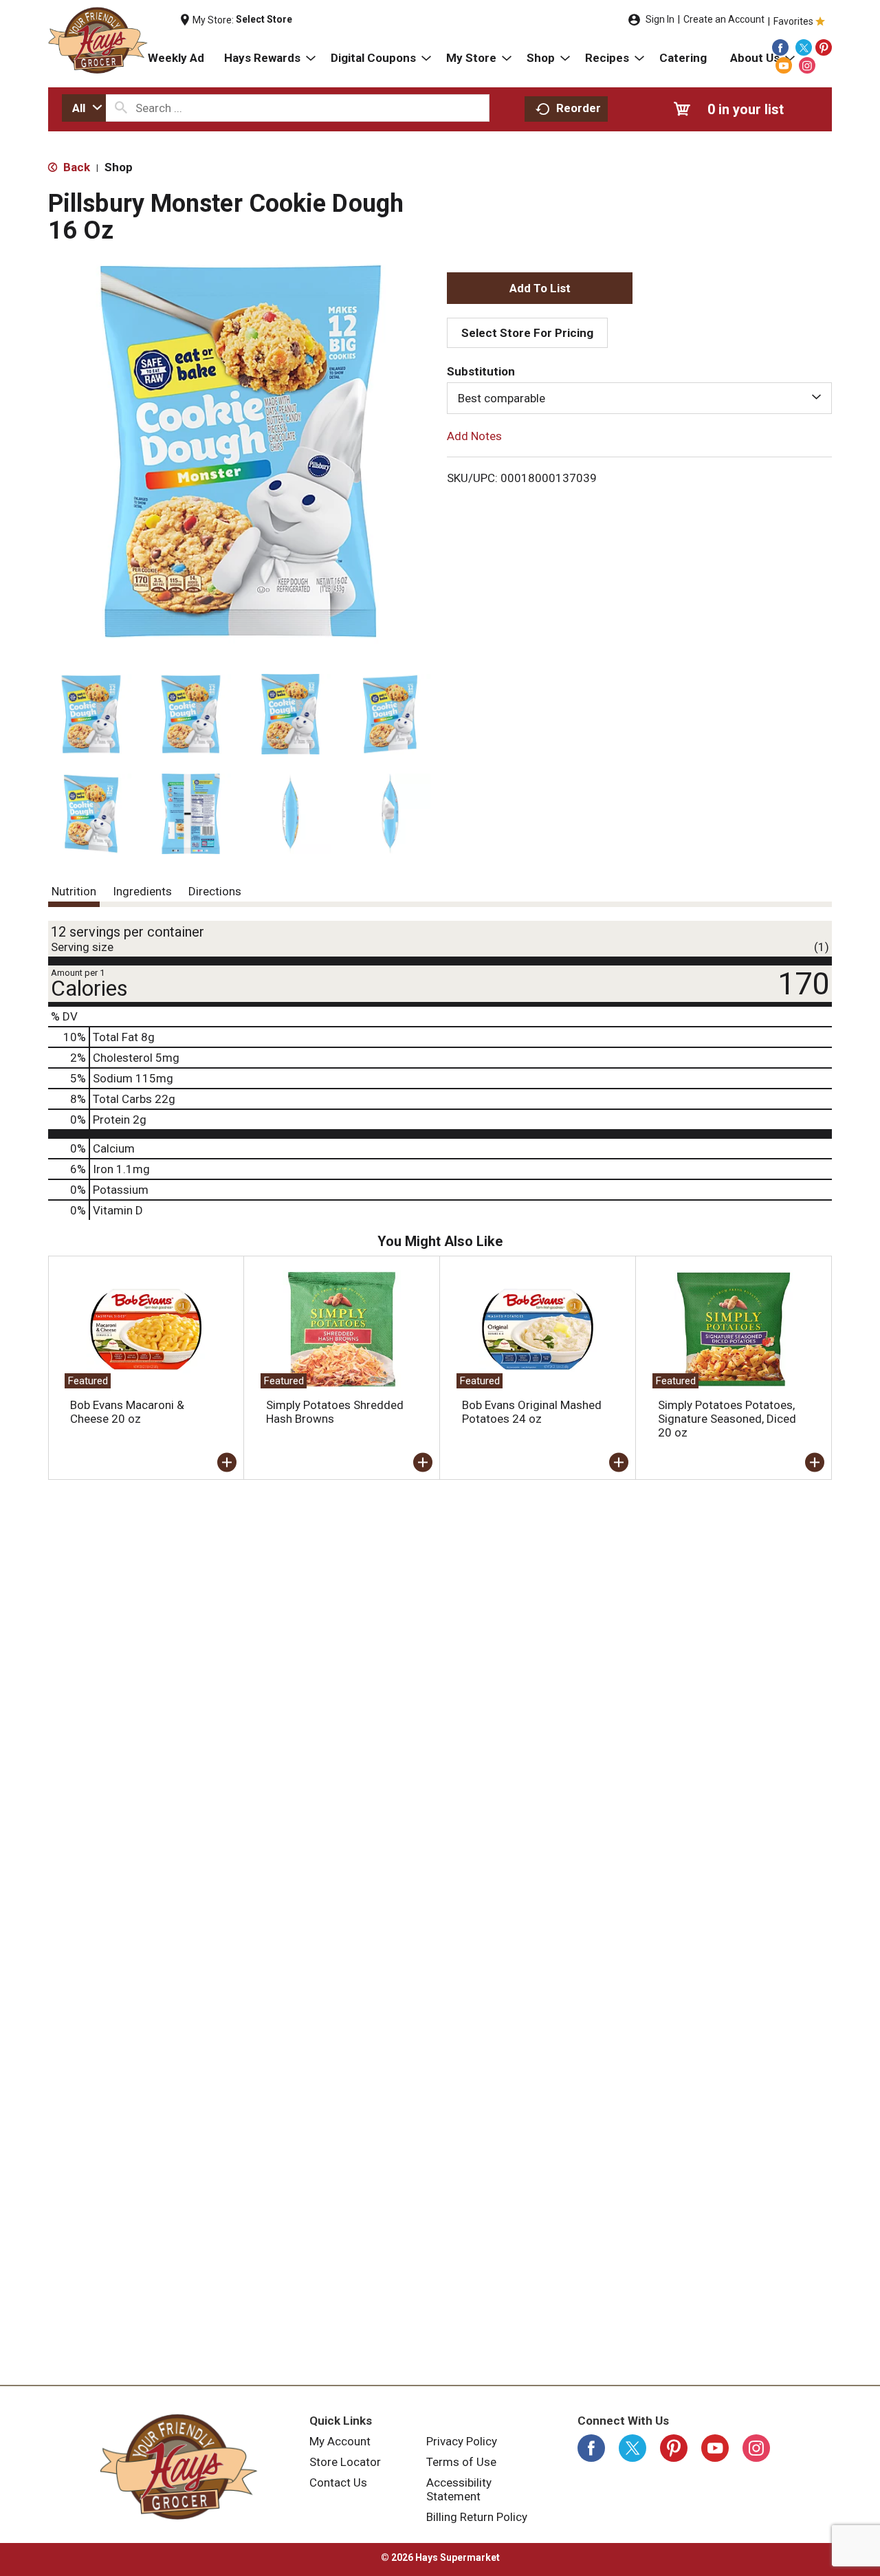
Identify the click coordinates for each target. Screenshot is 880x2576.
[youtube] (784, 65)
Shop (119, 167)
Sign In (660, 19)
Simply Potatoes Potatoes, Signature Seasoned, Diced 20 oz (727, 1419)
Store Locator (345, 2462)
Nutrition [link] (74, 891)
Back (75, 167)
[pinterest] (824, 47)
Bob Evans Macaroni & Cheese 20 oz (127, 1412)
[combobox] (84, 108)
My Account (340, 2441)
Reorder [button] (579, 108)
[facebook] (780, 47)
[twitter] (804, 47)
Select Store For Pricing (527, 333)
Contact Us (338, 2482)
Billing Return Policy (477, 2517)
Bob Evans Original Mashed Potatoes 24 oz (532, 1412)
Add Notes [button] (474, 436)
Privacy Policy (462, 2441)
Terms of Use (461, 2462)
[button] (91, 714)
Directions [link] (215, 891)
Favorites (793, 21)
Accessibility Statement (459, 2489)
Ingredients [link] (142, 891)
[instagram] (807, 65)
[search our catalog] (121, 108)
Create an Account (724, 19)
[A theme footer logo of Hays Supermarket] (179, 2467)
